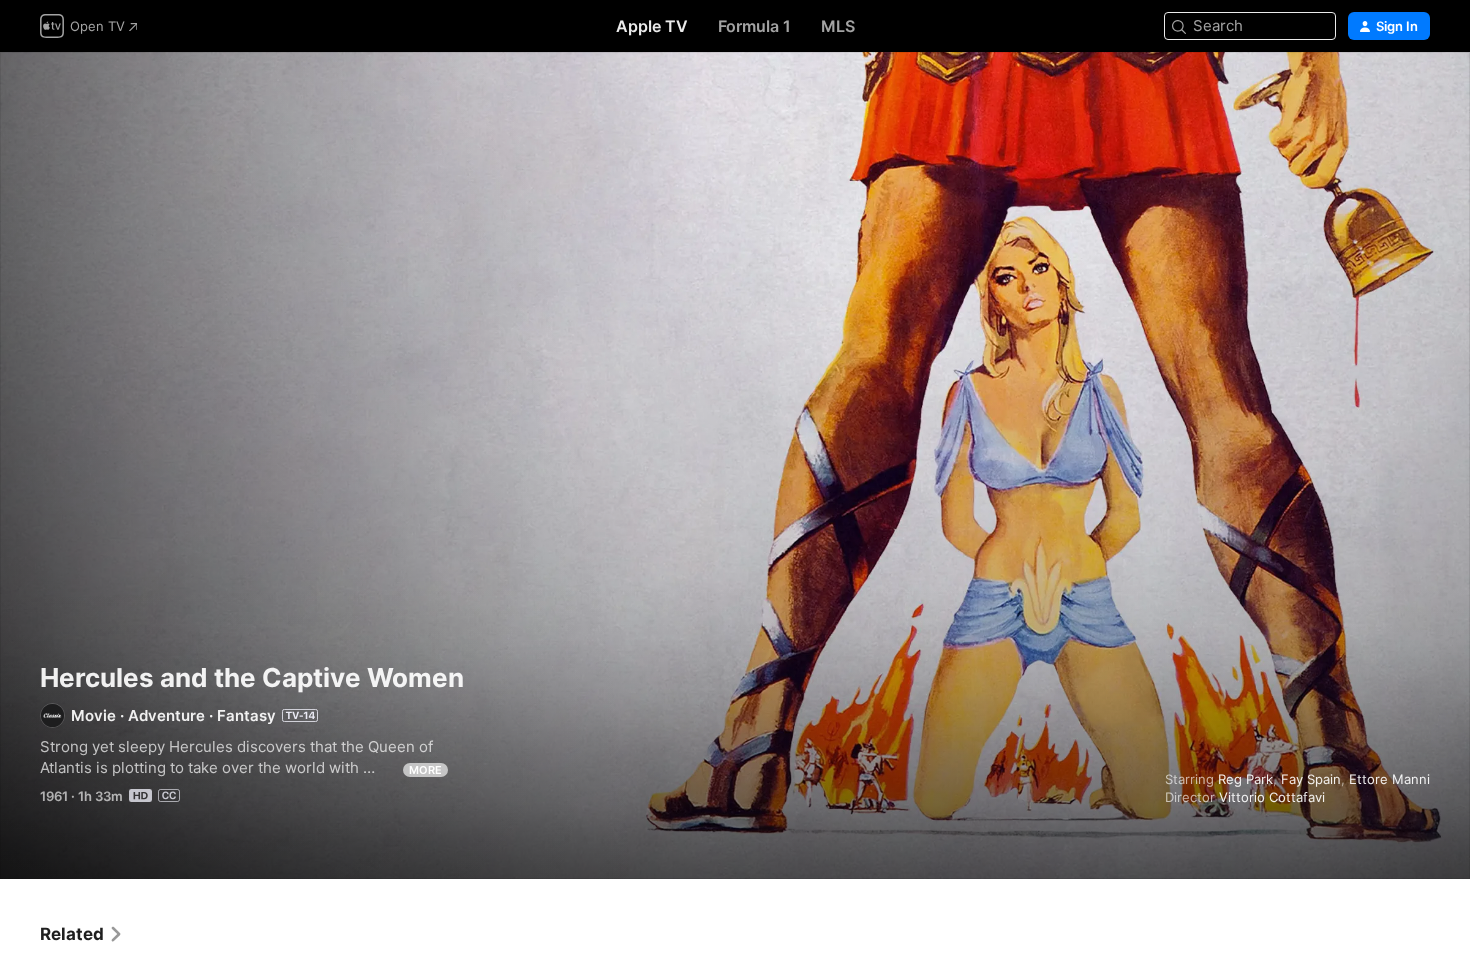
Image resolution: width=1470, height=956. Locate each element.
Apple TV (652, 26)
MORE (425, 770)
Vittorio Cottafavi (1272, 797)
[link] (82, 934)
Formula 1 (754, 26)
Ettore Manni (1389, 779)
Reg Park (1245, 779)
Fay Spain (1311, 779)
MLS (838, 26)
